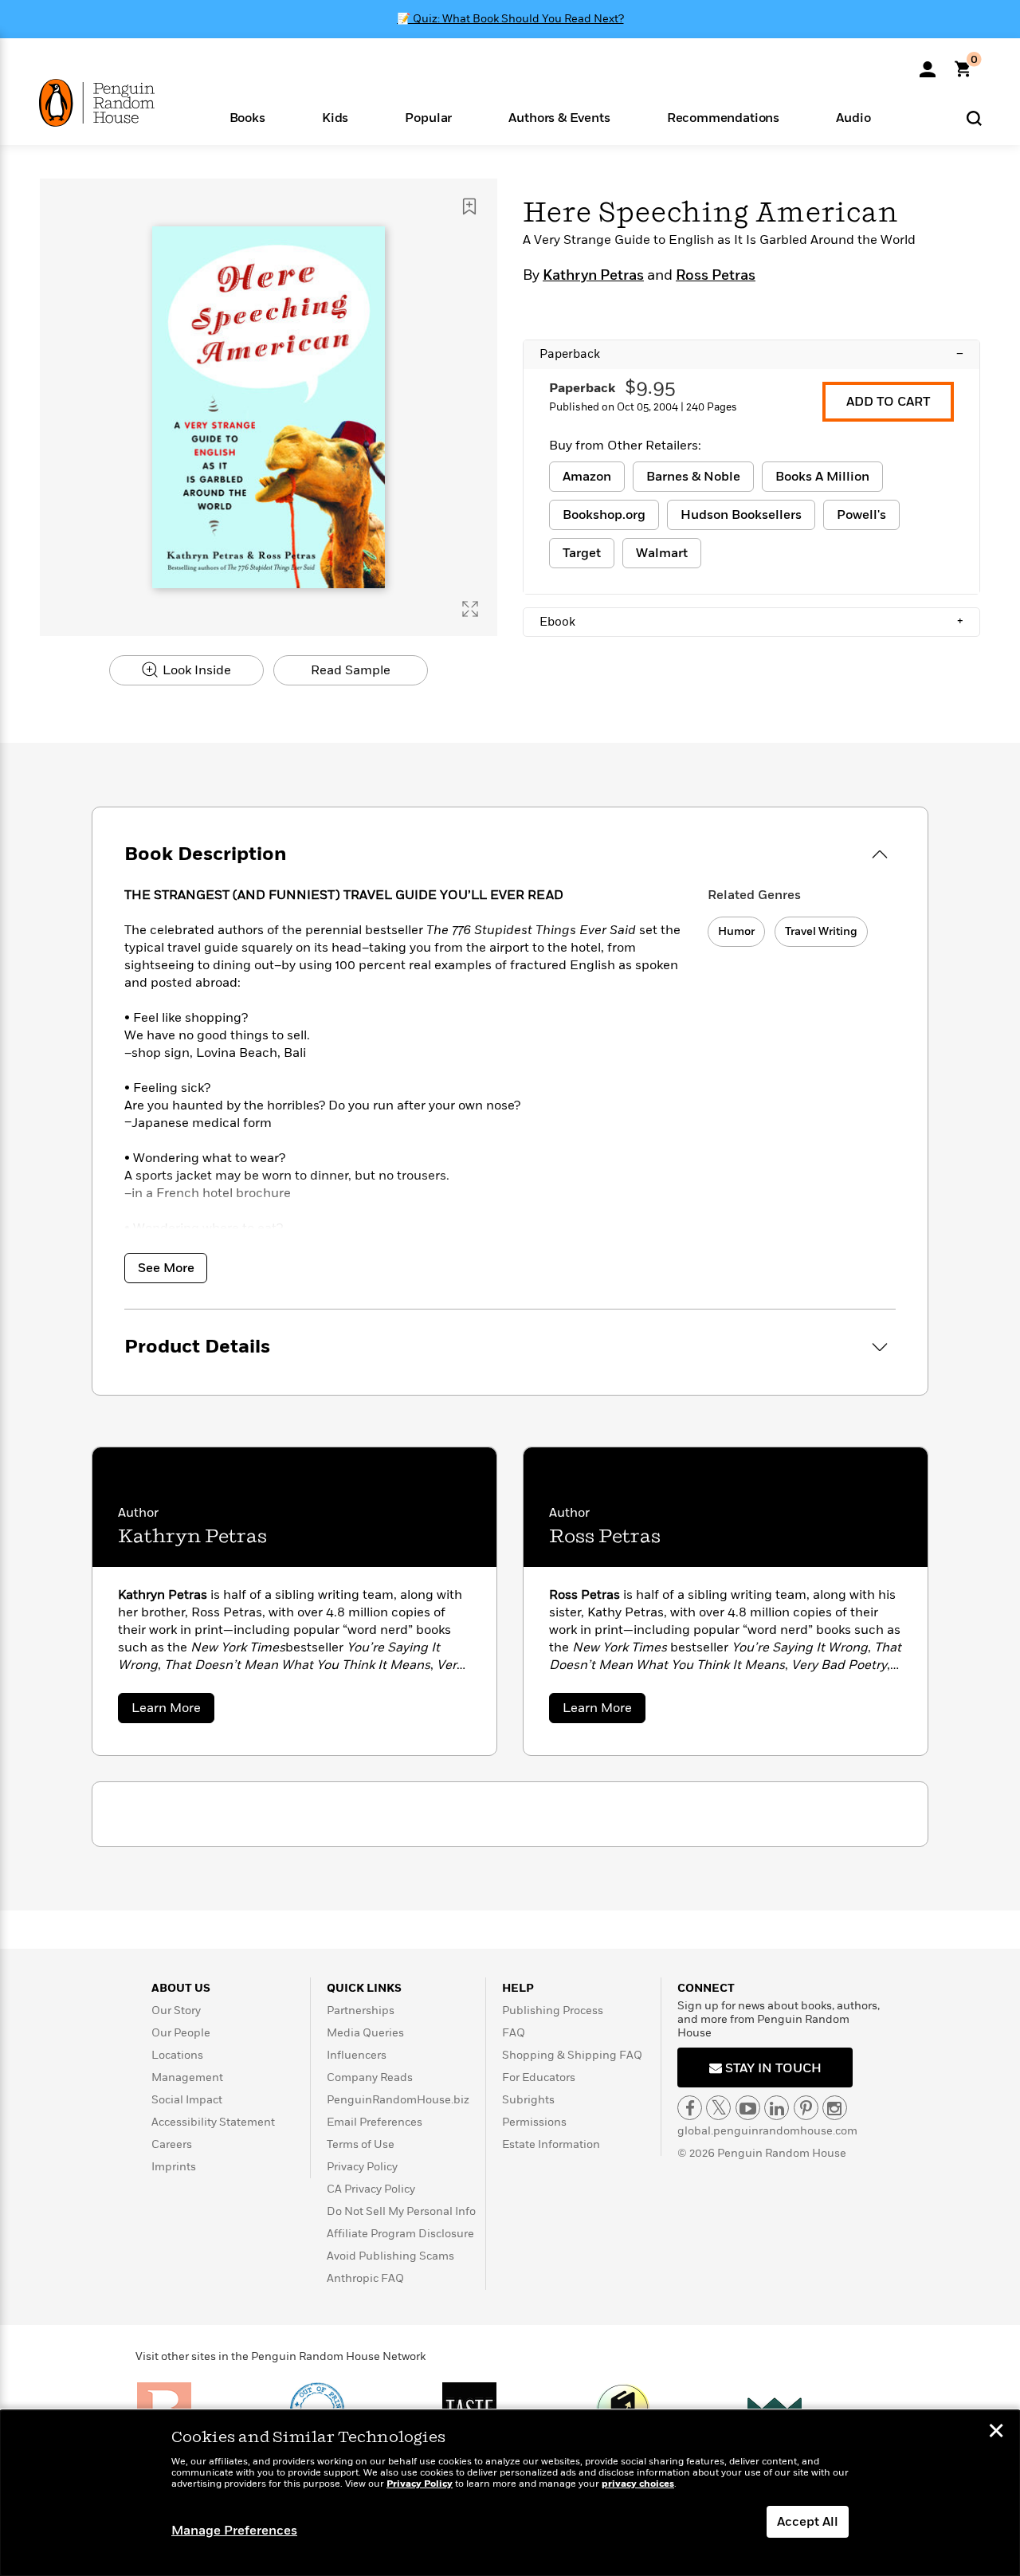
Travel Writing (821, 931)
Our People (181, 2033)
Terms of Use (361, 2144)
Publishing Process (553, 2011)
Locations (177, 2055)
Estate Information (551, 2144)
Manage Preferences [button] (234, 2531)
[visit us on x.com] (718, 2108)
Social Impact (187, 2100)
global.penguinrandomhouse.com (767, 2131)
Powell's (861, 515)
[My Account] (928, 64)
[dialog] (510, 2493)
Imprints (174, 2167)
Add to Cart (888, 402)
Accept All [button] (808, 2522)
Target (582, 553)
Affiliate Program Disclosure (400, 2234)
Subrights (528, 2100)
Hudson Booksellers (741, 515)
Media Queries (365, 2033)
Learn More (173, 1711)
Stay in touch (772, 2068)
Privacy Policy (362, 2167)
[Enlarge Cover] (470, 609)
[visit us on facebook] (690, 2108)
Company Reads (370, 2077)
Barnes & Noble (693, 477)
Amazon (587, 477)
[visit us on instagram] (835, 2108)
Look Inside (195, 670)
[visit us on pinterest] (806, 2108)
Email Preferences (375, 2122)
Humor (736, 931)
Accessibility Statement (213, 2122)
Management (187, 2077)
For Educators (539, 2077)
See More (166, 1268)
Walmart (662, 553)
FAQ (514, 2033)
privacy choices (638, 2484)
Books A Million (822, 477)
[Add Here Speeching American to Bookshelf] (469, 206)
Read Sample (351, 670)
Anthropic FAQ (365, 2278)
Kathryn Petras (593, 276)
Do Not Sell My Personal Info (401, 2211)
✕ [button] (996, 2433)
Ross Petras (716, 276)
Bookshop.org (604, 515)
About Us (181, 1988)
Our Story (176, 2011)
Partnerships (361, 2011)
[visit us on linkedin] (777, 2108)
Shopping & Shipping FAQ (572, 2055)
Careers (172, 2144)
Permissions (534, 2122)
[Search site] (974, 118)
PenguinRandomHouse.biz (398, 2100)
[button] (247, 117)
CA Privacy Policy (371, 2189)
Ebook (751, 622)
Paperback (751, 354)
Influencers (357, 2055)
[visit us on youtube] (748, 2108)
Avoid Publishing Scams (390, 2256)
